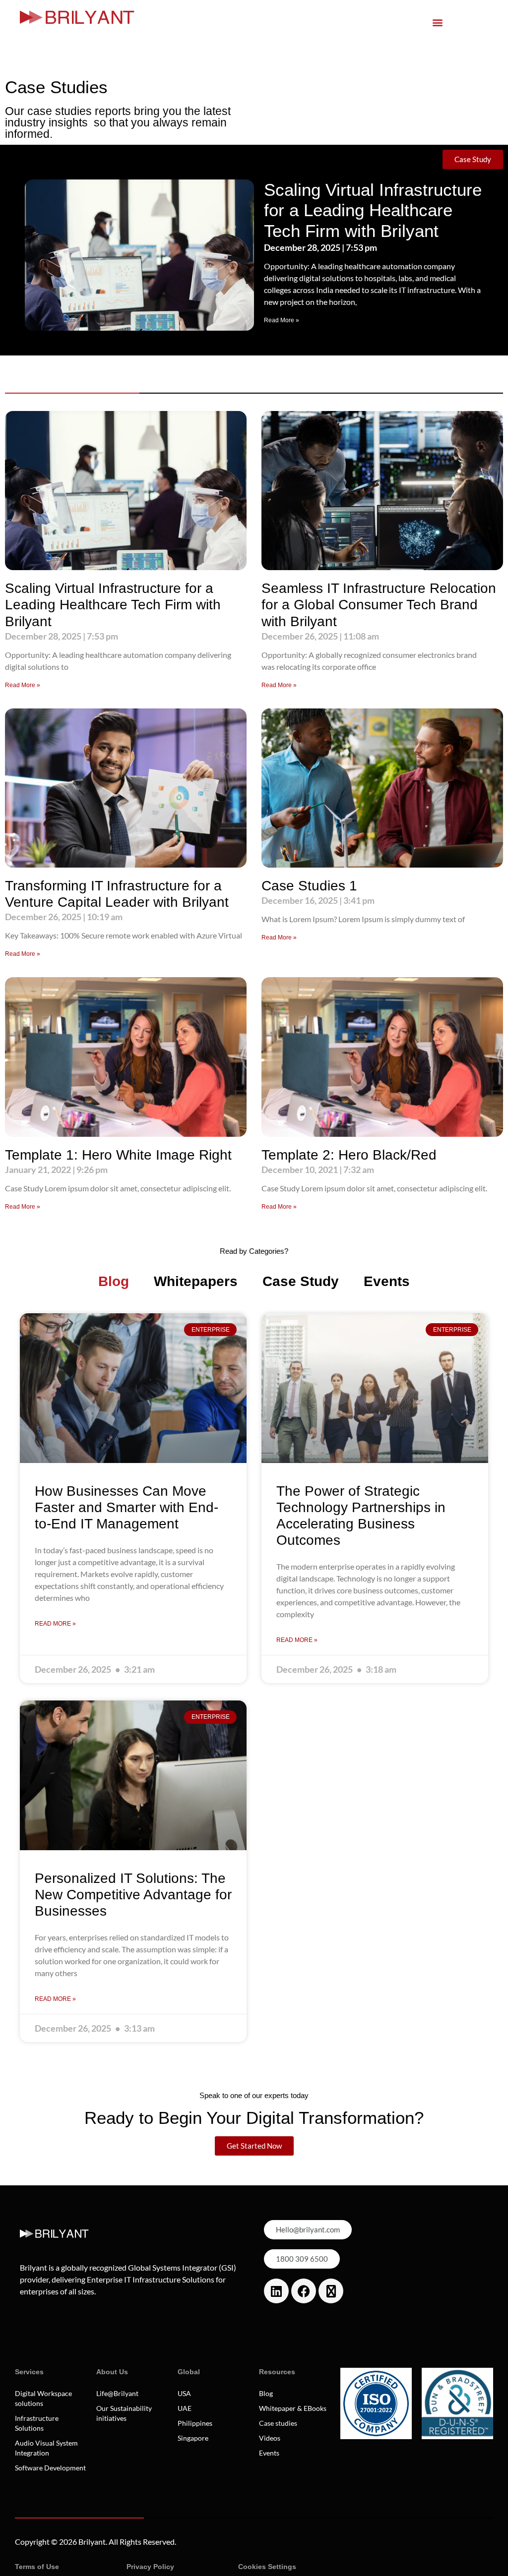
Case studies (278, 2423)
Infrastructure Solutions (37, 2423)
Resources (277, 2372)
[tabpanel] (254, 1678)
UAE (185, 2408)
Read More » (282, 320)
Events (269, 2453)
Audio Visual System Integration (46, 2448)
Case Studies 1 (309, 886)
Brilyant (92, 2542)
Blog (266, 2393)
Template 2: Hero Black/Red (349, 1155)
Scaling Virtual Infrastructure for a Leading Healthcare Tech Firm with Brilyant (373, 210)
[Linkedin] (276, 2291)
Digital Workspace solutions (43, 2398)
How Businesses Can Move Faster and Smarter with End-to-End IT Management (127, 1507)
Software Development (50, 2468)
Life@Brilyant (117, 2393)
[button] (438, 22)
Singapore (193, 2438)
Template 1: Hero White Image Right (118, 1155)
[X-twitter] (331, 2291)
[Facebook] (304, 2291)
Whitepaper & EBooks (293, 2408)
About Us (112, 2372)
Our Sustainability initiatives (124, 2413)
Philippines (195, 2423)
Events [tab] (387, 1281)
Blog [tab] (114, 1281)
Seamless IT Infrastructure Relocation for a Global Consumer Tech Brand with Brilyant (379, 605)
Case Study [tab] (301, 1281)
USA (184, 2393)
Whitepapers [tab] (196, 1281)
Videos (270, 2438)
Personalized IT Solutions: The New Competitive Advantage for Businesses (133, 1895)
